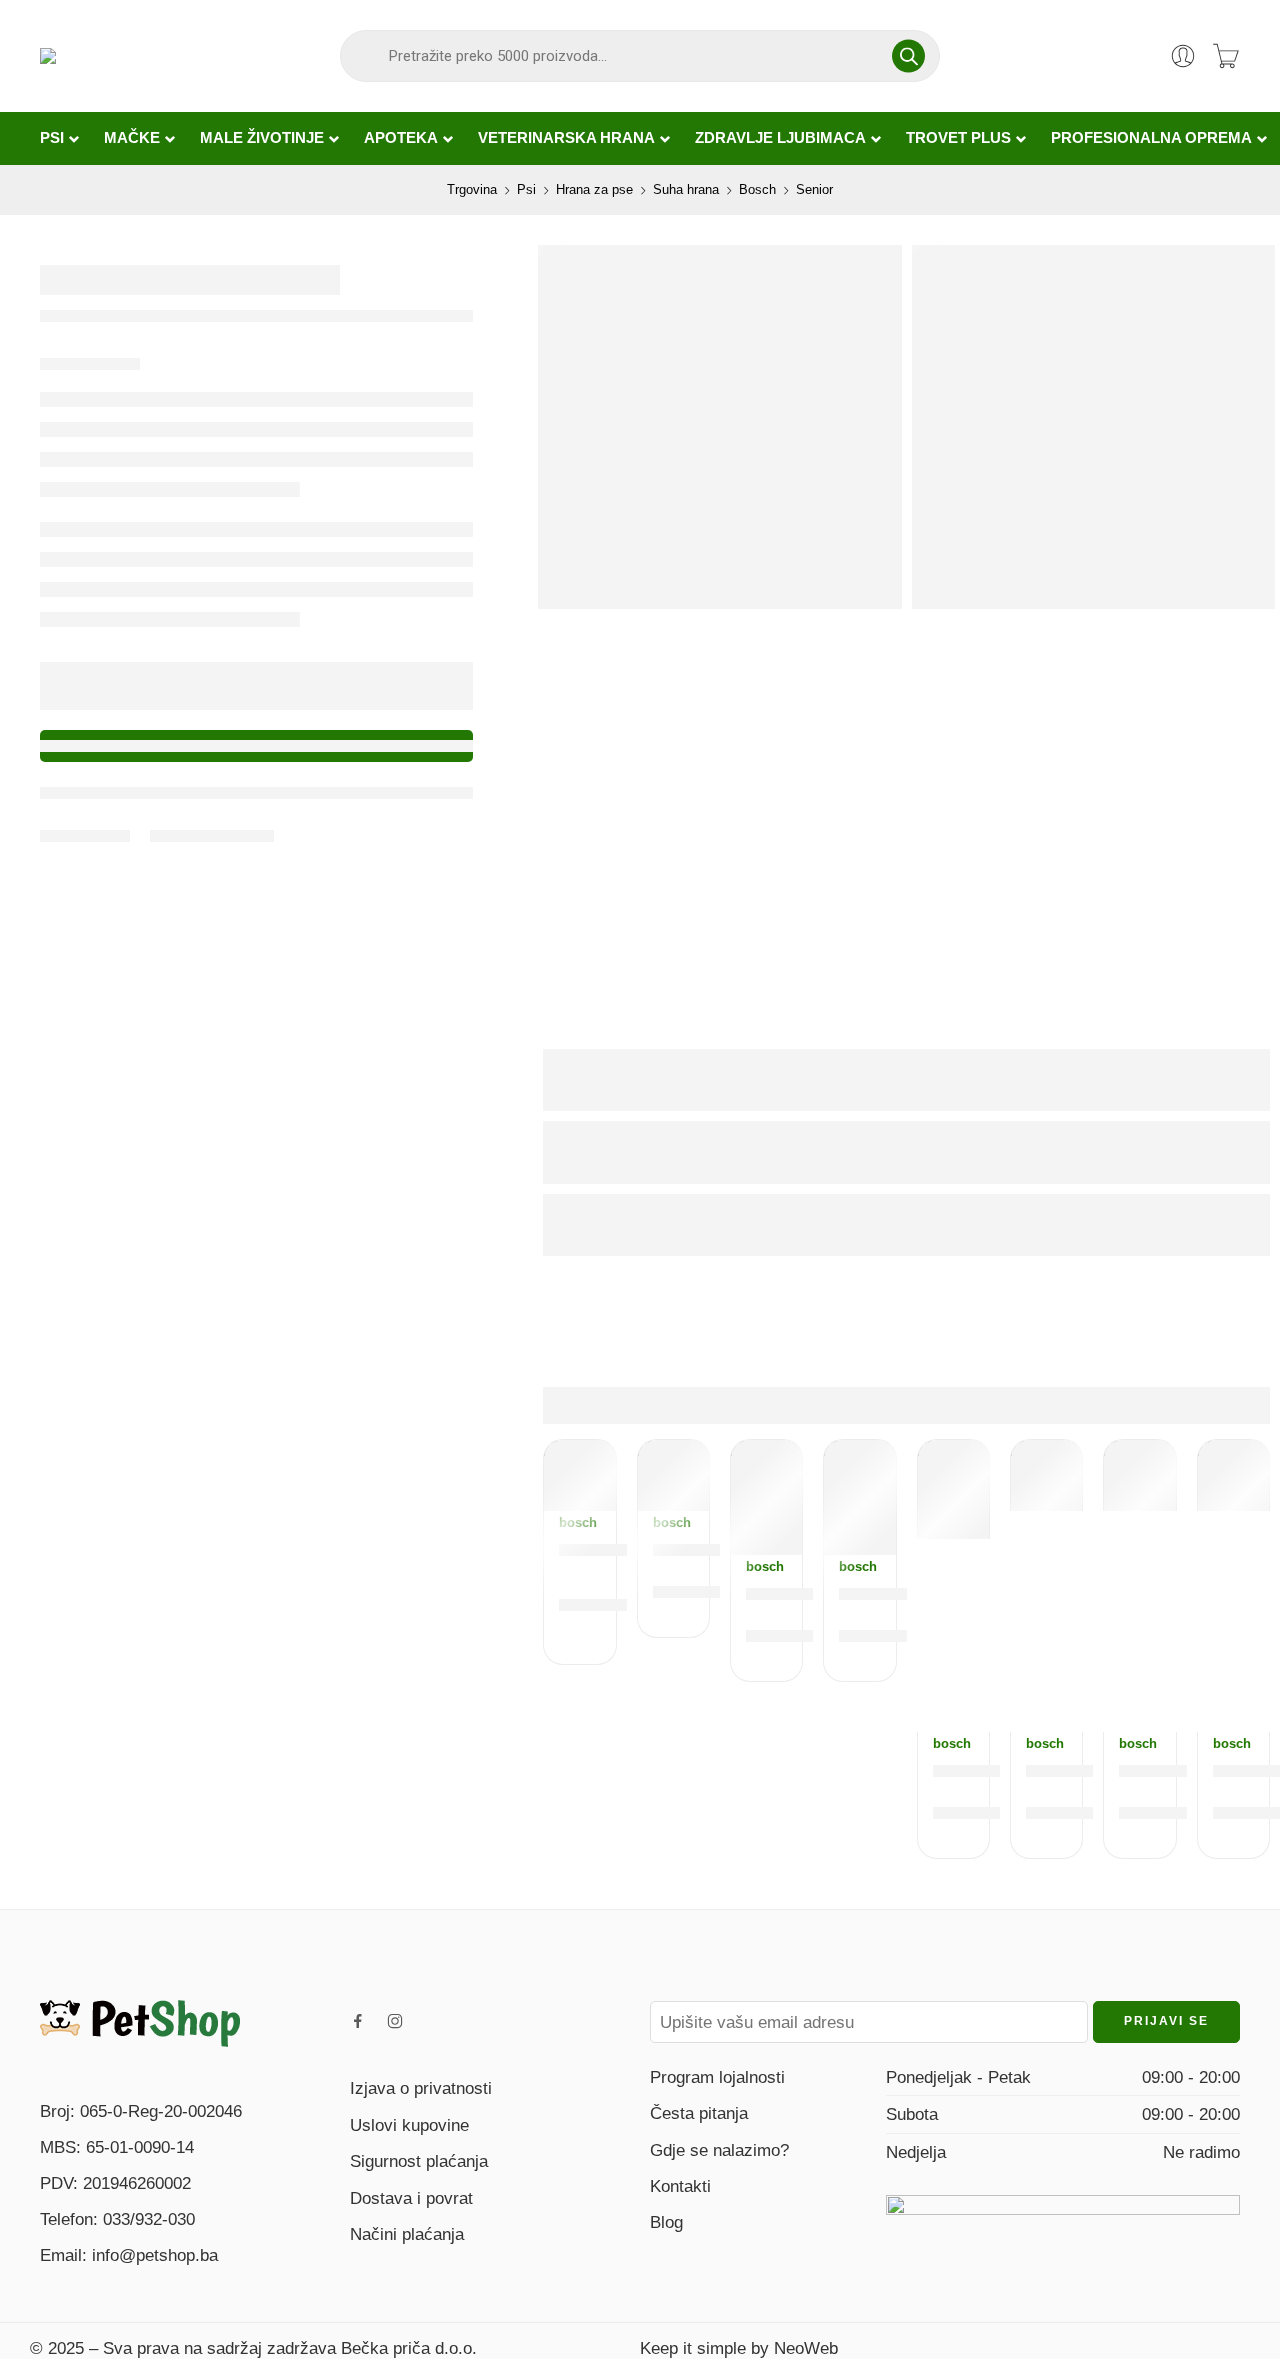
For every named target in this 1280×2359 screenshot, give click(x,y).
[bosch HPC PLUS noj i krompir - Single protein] (953, 1489)
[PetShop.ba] (140, 2022)
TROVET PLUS (958, 138)
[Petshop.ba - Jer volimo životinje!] (132, 56)
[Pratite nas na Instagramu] (395, 2021)
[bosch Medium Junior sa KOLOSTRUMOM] (1233, 1475)
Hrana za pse (594, 189)
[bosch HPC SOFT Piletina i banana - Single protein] (859, 1498)
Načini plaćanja (407, 2234)
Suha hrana (686, 189)
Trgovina (472, 189)
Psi (526, 189)
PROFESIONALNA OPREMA (1151, 138)
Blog (666, 2222)
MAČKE (132, 138)
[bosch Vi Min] (673, 1475)
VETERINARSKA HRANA (566, 138)
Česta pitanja (699, 2113)
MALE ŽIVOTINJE (262, 138)
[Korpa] (1226, 56)
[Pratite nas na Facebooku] (358, 2021)
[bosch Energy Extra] (1046, 1475)
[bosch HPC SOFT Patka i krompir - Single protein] (766, 1498)
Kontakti (680, 2186)
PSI (52, 138)
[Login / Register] (1183, 56)
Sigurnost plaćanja (419, 2161)
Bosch (757, 189)
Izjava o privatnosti (421, 2088)
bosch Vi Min (712, 1548)
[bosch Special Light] (1139, 1475)
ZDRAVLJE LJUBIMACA (780, 138)
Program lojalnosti (717, 2077)
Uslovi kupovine (409, 2125)
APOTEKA (401, 138)
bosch (578, 1522)
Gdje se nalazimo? (719, 2150)
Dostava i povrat (411, 2198)
